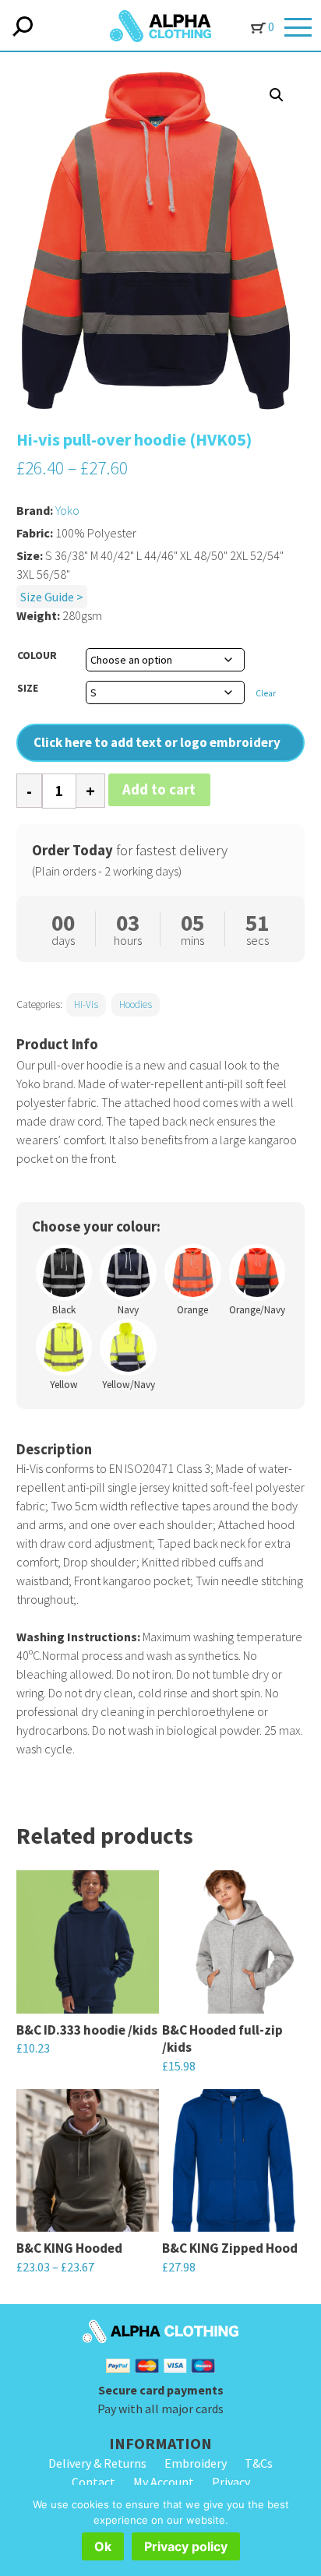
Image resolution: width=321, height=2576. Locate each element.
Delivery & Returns (97, 2463)
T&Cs (259, 2463)
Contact (93, 2482)
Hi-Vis (86, 1004)
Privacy (231, 2482)
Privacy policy (186, 2546)
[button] (277, 95)
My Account (164, 2482)
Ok (103, 2546)
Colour (37, 655)
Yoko (67, 510)
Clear (266, 693)
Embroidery (196, 2463)
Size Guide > (52, 597)
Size (28, 688)
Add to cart (159, 789)
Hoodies (136, 1004)
